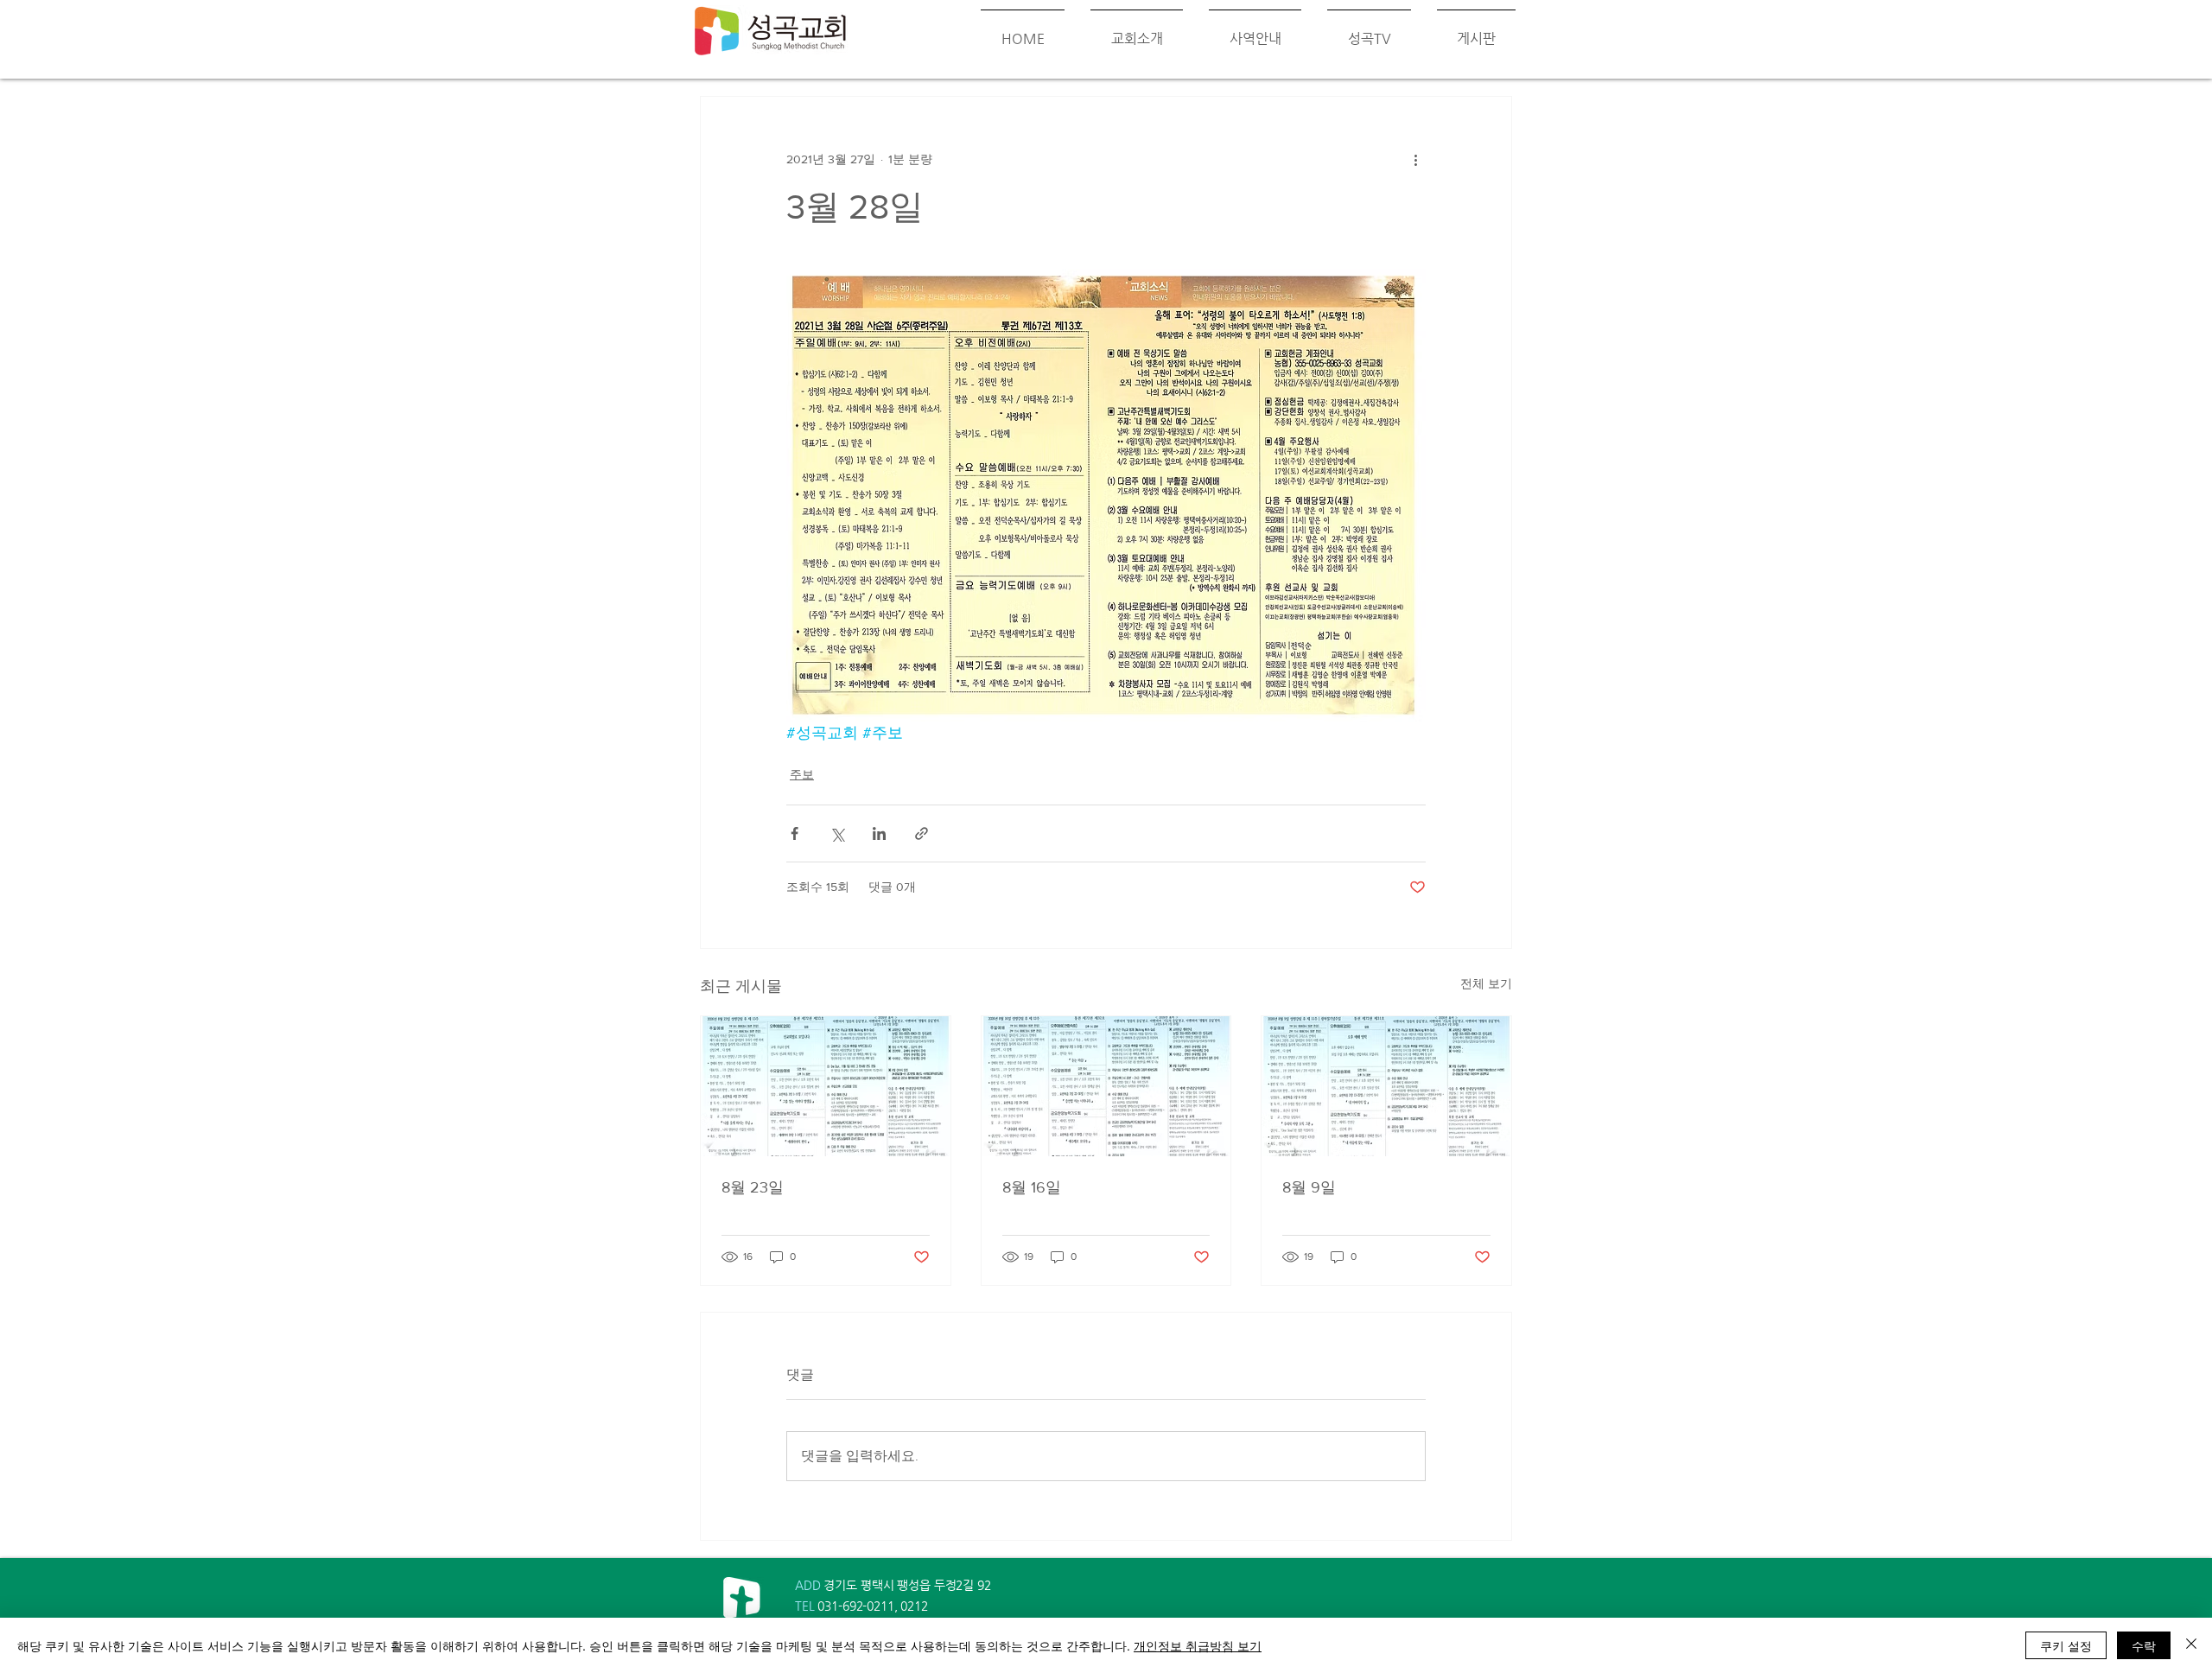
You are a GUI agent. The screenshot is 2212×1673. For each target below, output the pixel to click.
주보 (802, 774)
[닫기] (2191, 1645)
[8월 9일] (1386, 1086)
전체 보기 (1486, 983)
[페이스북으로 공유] (795, 833)
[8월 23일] (826, 1086)
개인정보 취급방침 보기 (1198, 1645)
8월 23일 (753, 1187)
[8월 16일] (1106, 1086)
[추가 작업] (1415, 159)
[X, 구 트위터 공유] (837, 833)
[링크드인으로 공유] (879, 833)
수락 (2144, 1645)
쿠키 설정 (2066, 1645)
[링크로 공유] (922, 833)
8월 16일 (1032, 1187)
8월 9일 (1309, 1187)
